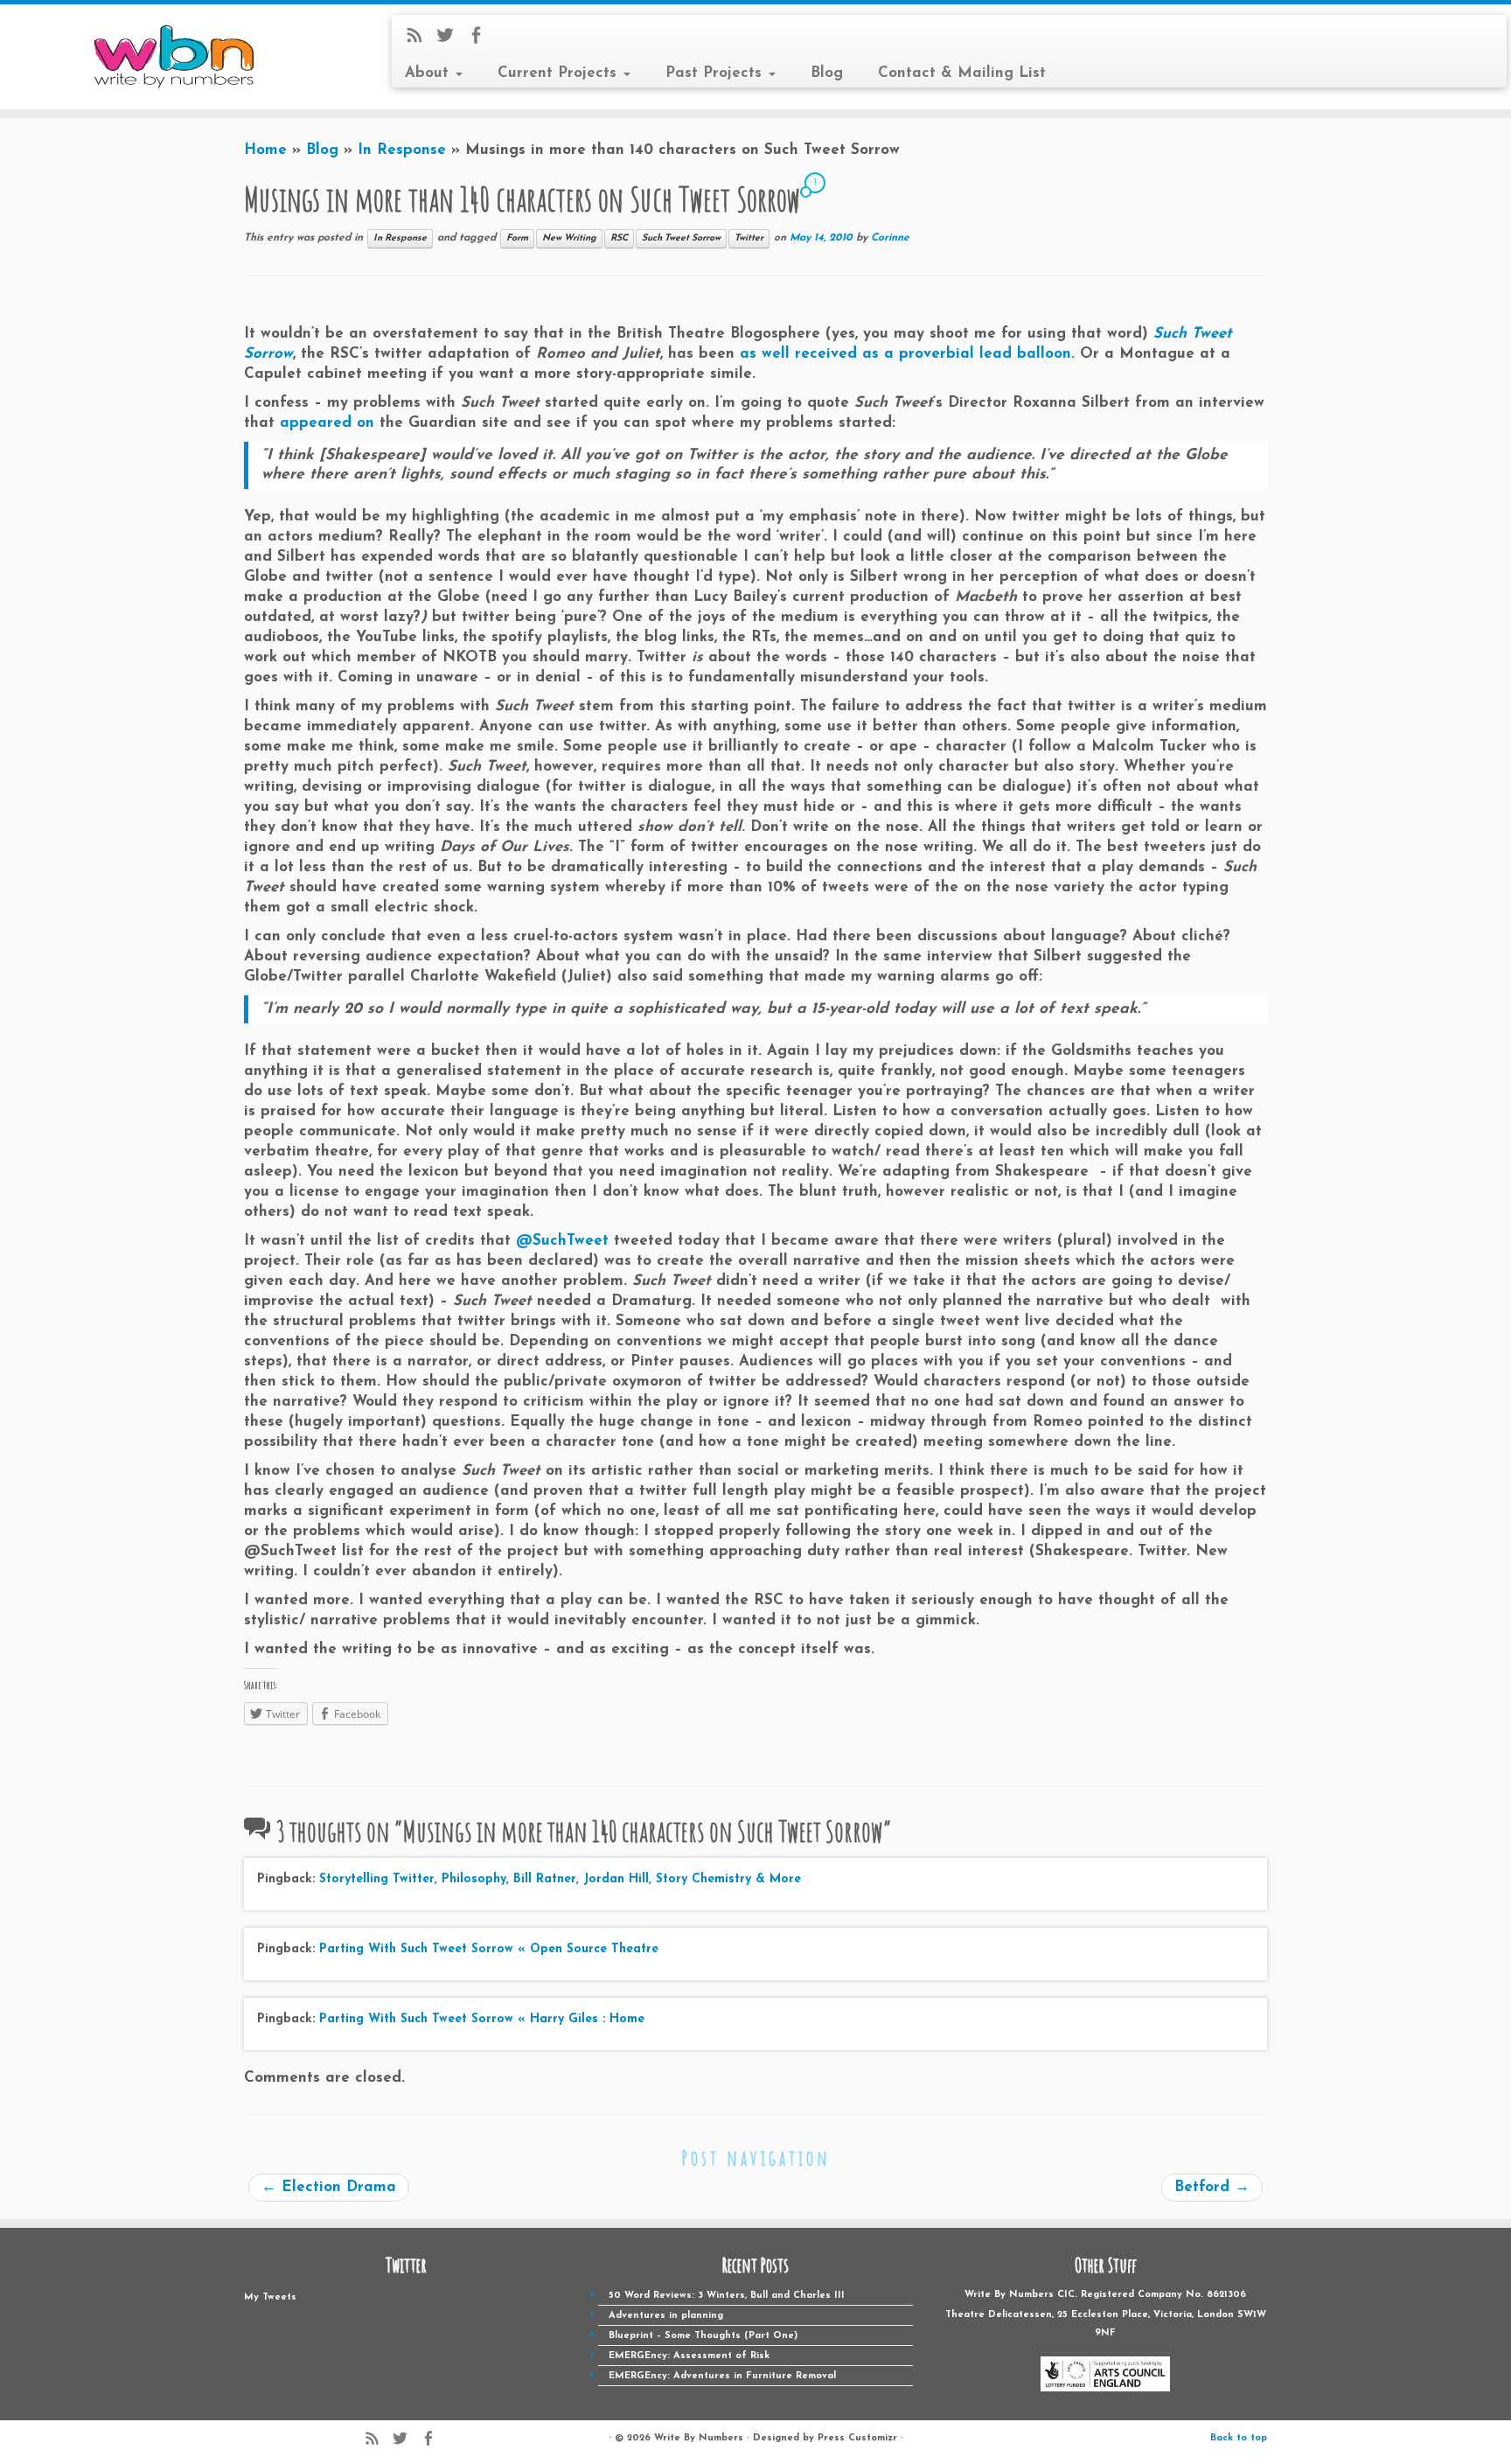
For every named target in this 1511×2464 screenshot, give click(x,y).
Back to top (1239, 2438)
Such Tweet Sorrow (681, 238)
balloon (1044, 354)
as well (765, 354)
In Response (402, 150)
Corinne (890, 238)
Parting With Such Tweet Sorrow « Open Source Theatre (489, 1949)
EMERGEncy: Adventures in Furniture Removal (722, 2376)
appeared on (327, 423)
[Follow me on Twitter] (451, 40)
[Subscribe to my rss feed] (420, 40)
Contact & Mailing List (962, 73)
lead (996, 354)
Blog (827, 73)
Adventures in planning (666, 2316)
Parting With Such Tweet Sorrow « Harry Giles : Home (482, 2019)
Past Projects (716, 73)
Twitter (749, 238)
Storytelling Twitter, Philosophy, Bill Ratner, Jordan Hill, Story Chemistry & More (560, 1879)
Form (517, 238)
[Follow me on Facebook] (481, 40)
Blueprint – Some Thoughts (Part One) (703, 2336)
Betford (1212, 2187)
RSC (619, 238)
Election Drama (329, 2187)
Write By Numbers (699, 2438)
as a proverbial (918, 354)
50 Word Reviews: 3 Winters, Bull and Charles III (727, 2296)
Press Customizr (857, 2438)
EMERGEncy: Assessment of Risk (689, 2356)
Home (265, 150)
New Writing (569, 238)
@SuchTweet (562, 1241)
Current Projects (560, 73)
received (826, 354)
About (429, 73)
